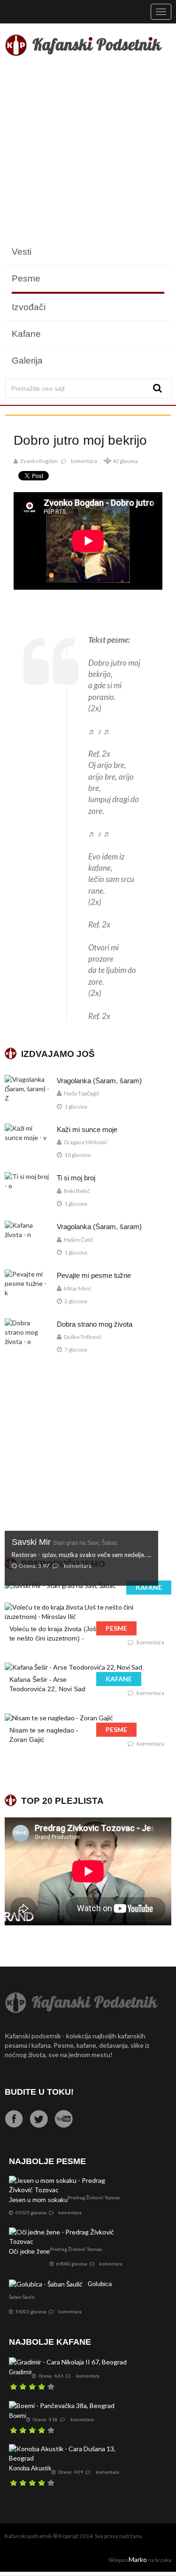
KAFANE (149, 1587)
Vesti (22, 252)
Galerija (27, 361)
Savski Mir (65, 1542)
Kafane (26, 334)
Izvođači (29, 307)
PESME (116, 1628)
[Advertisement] (88, 151)
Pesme (26, 278)
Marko (138, 2559)
